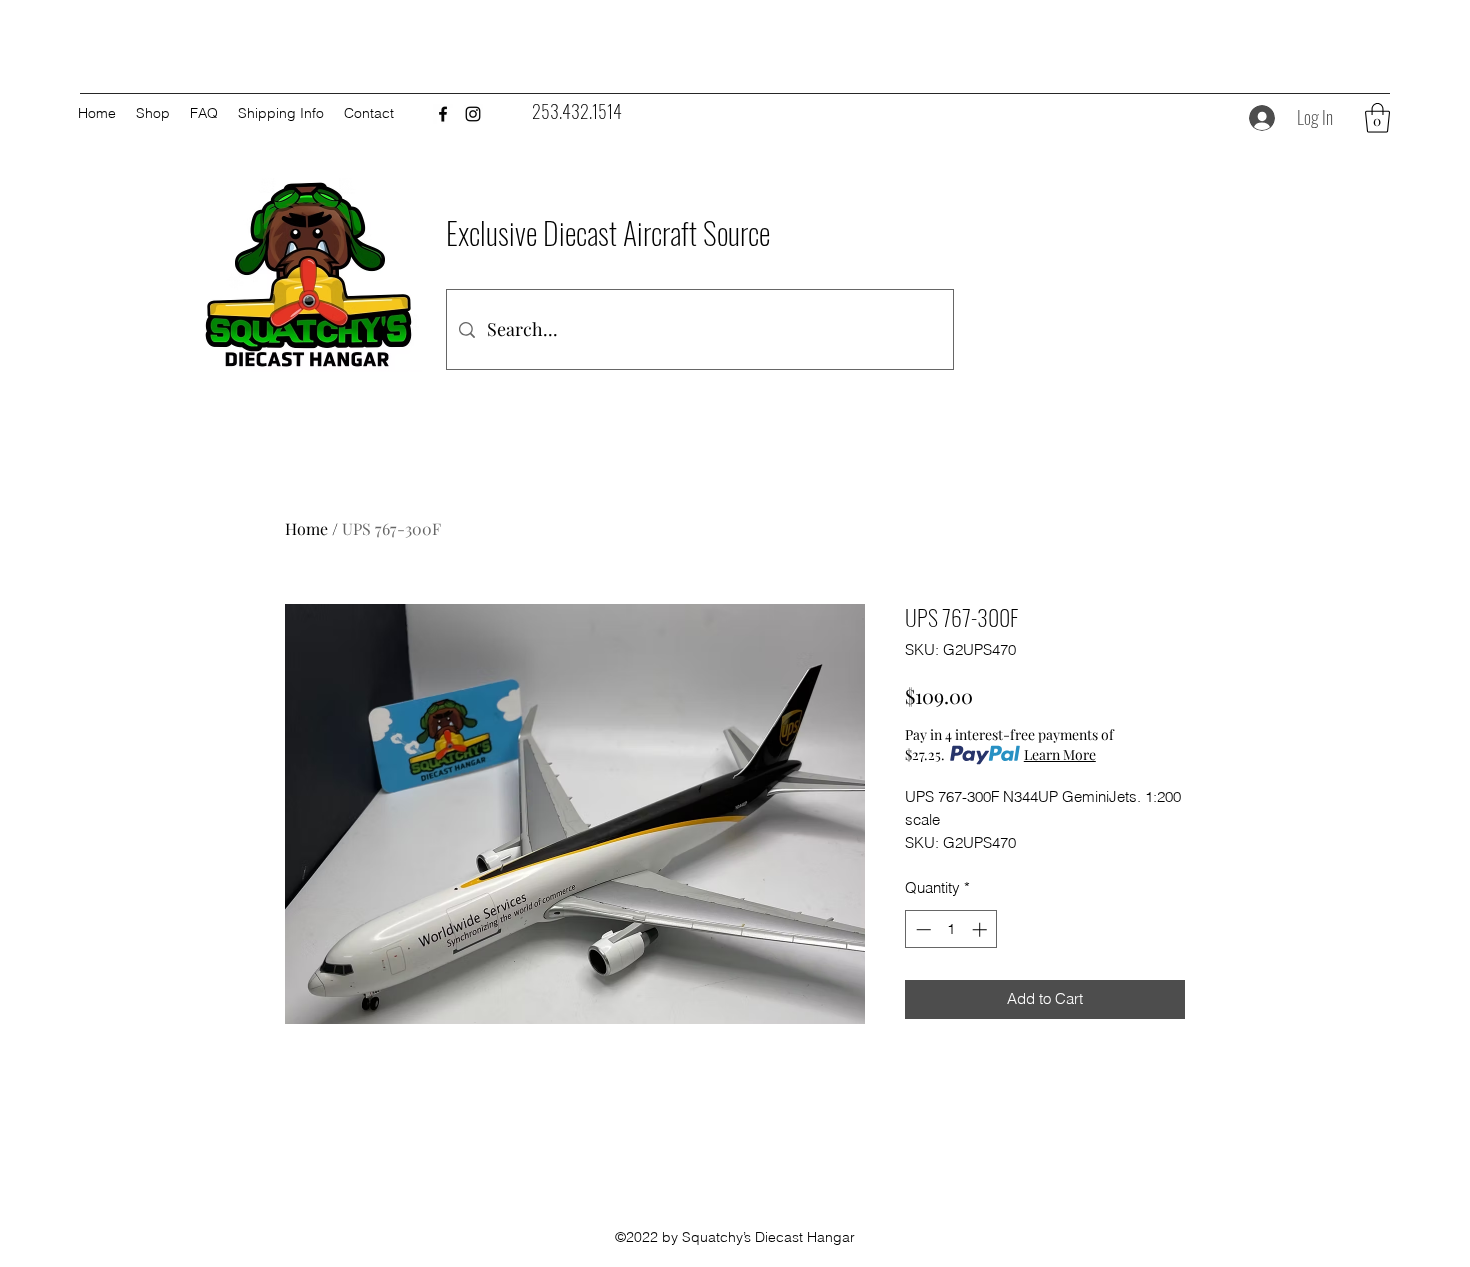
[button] (1377, 118)
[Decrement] (921, 929)
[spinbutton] (951, 929)
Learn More (1060, 754)
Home (306, 528)
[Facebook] (443, 114)
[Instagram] (473, 114)
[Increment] (981, 929)
